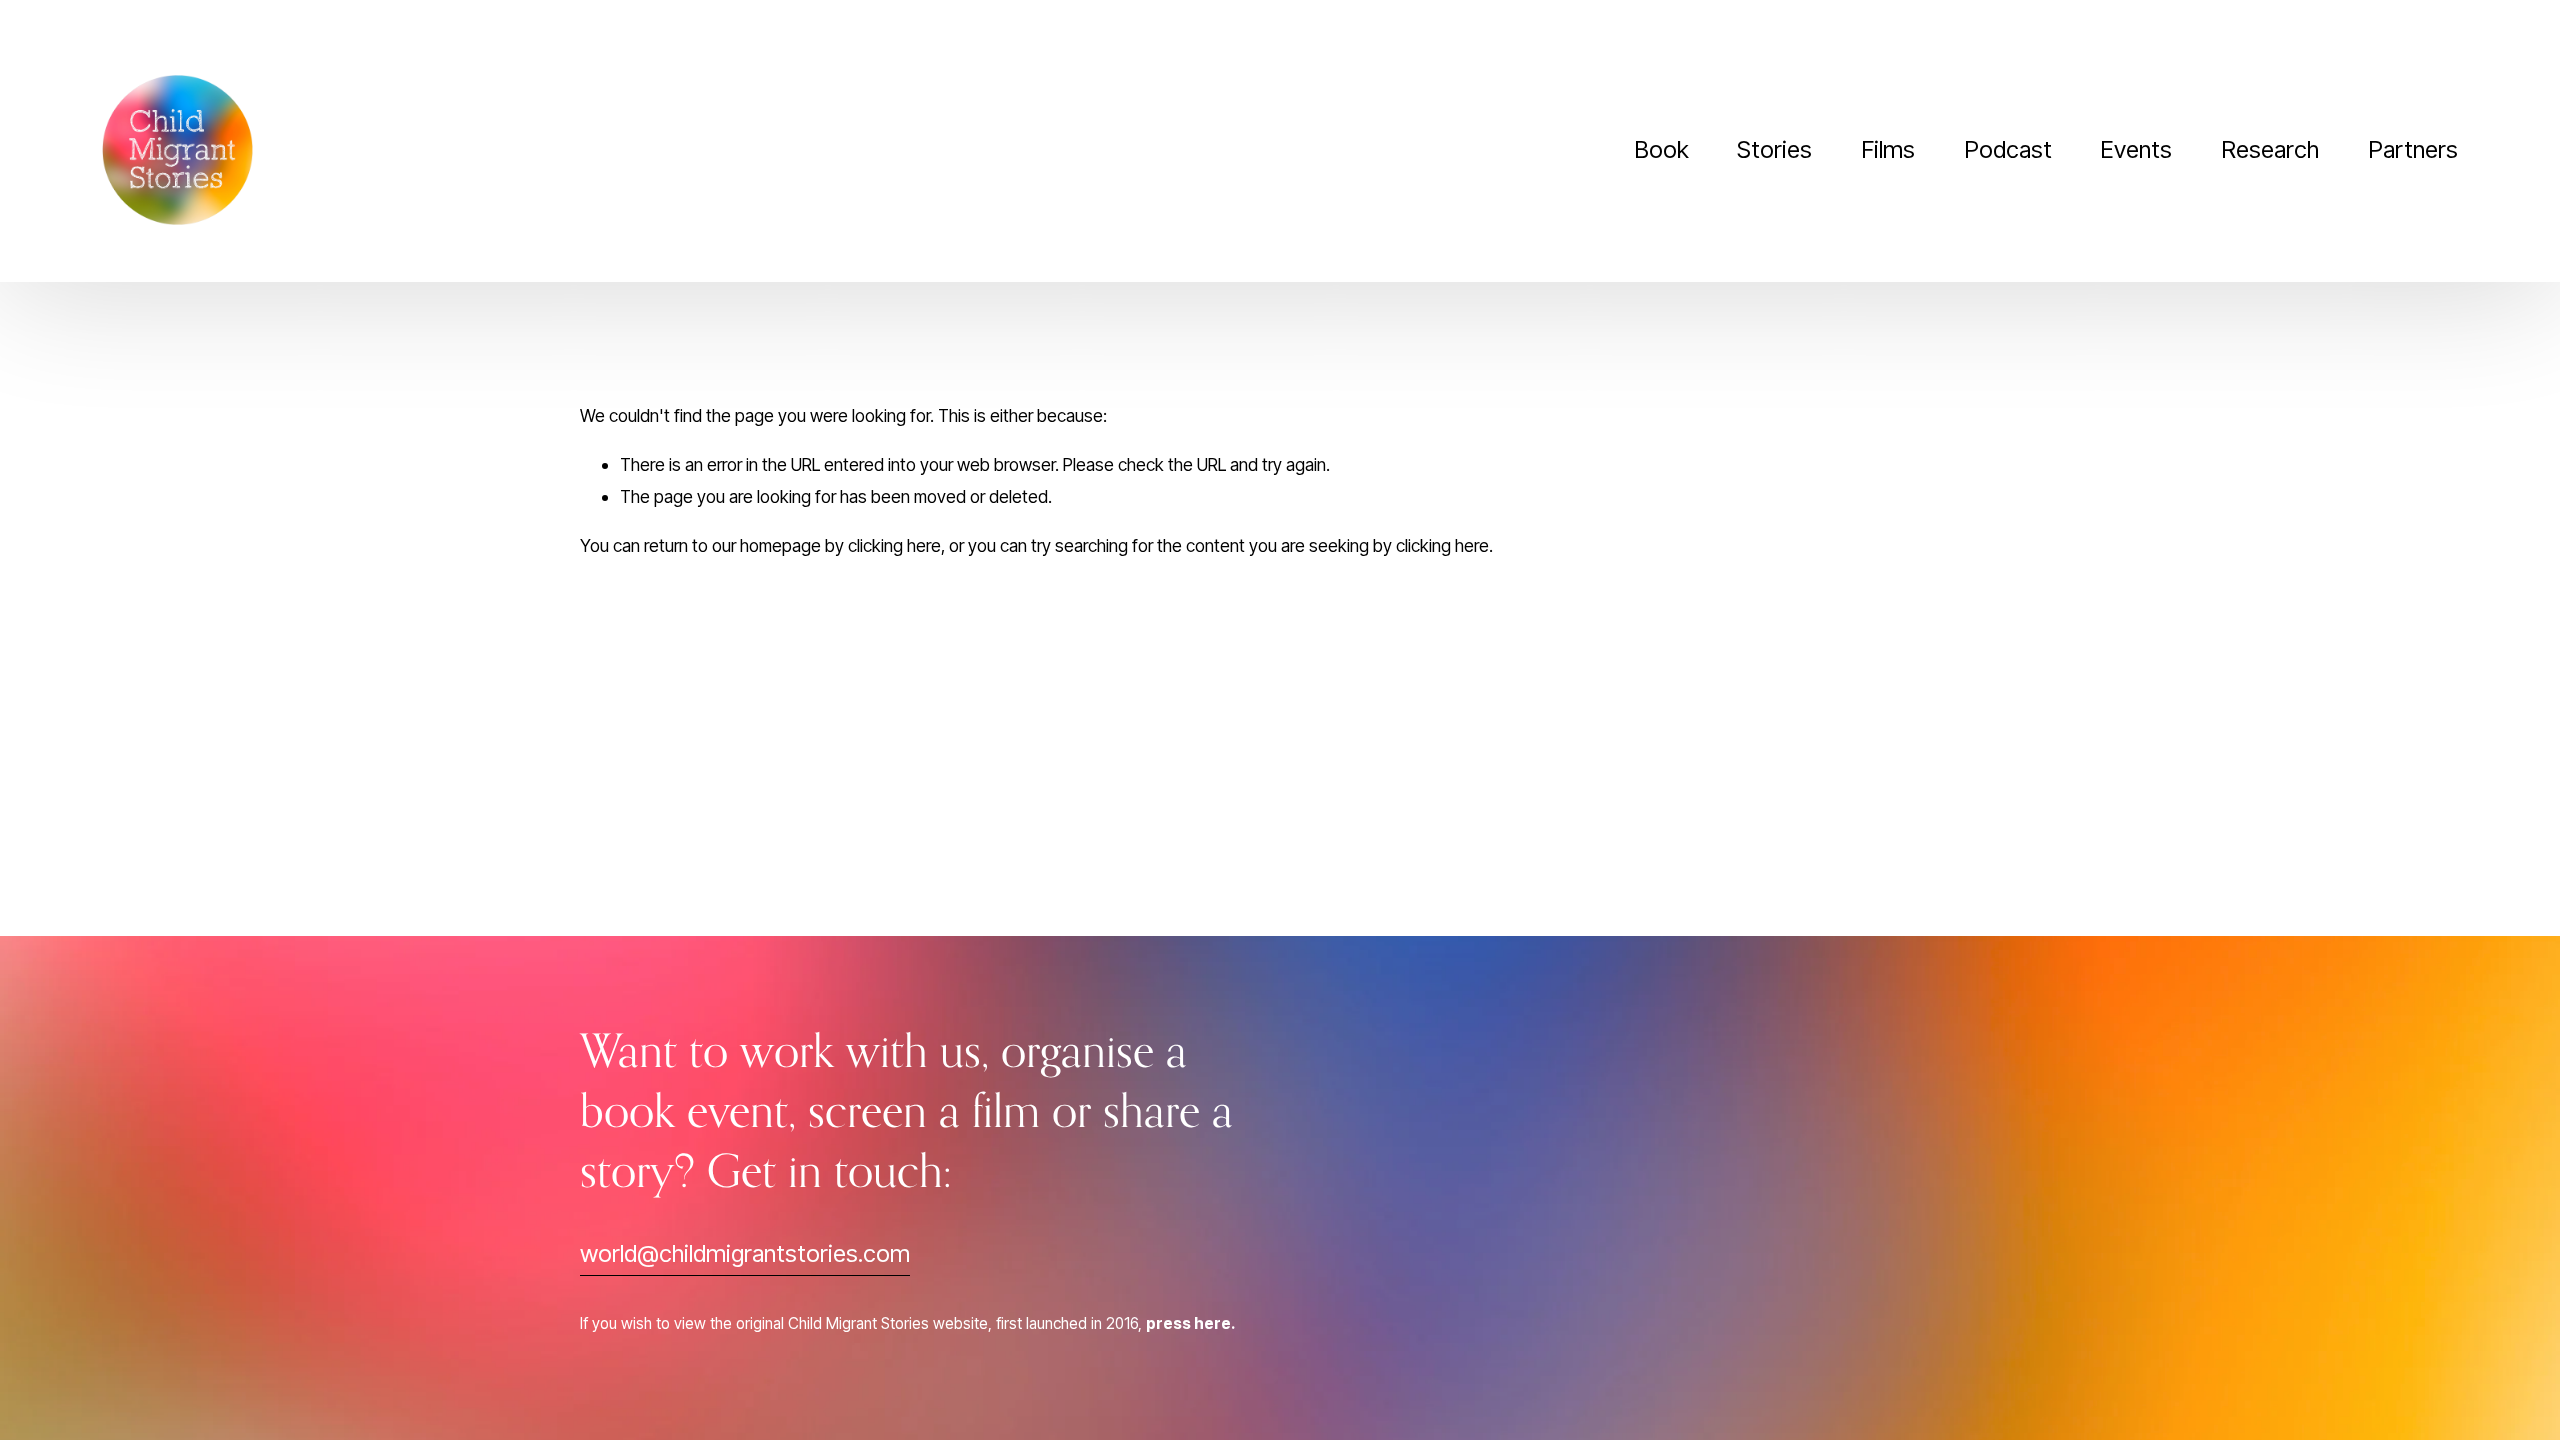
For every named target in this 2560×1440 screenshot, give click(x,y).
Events (2136, 149)
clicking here (894, 545)
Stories (1774, 149)
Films (1888, 149)
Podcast (2008, 149)
